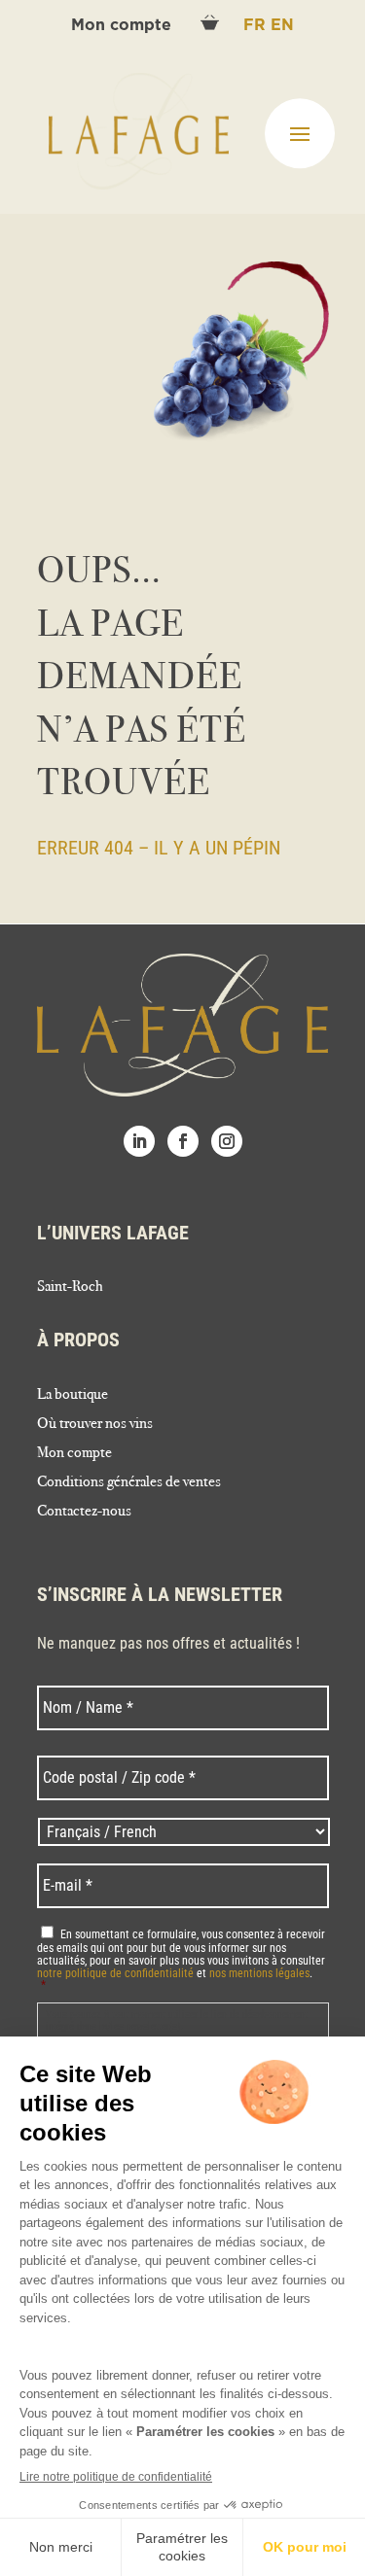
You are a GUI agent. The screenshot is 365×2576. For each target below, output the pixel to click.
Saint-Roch (70, 1287)
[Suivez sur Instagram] (227, 1141)
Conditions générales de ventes (129, 1482)
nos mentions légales (259, 1973)
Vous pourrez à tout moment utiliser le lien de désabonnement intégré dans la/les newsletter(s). (177, 2020)
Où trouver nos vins (95, 1424)
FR (257, 25)
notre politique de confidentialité (115, 1973)
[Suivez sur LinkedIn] (139, 1141)
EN (282, 25)
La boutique (73, 1395)
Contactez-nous (84, 1512)
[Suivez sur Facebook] (183, 1141)
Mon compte (124, 25)
